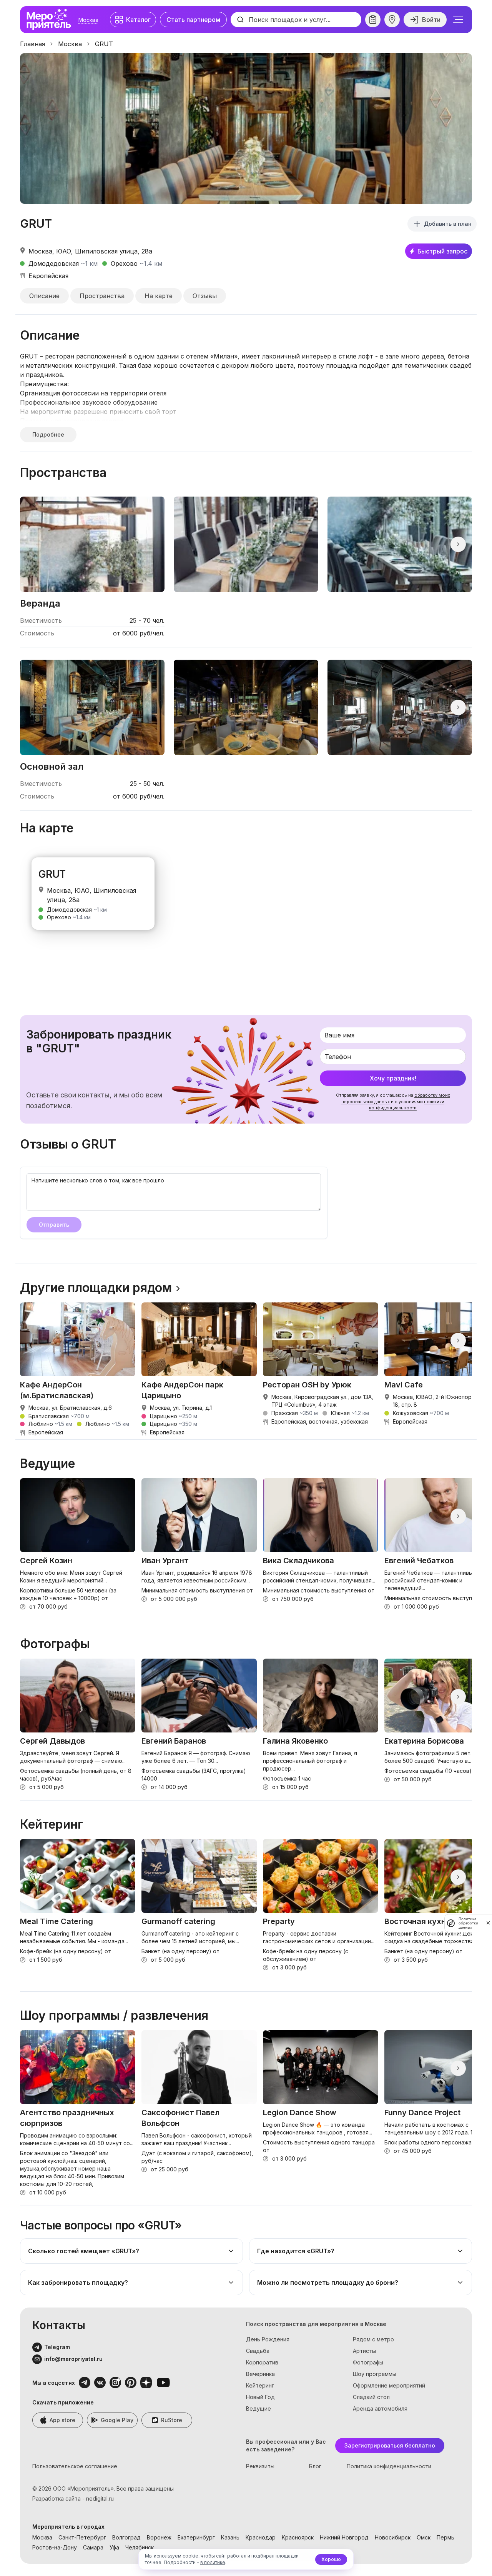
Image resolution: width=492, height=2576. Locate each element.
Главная (32, 44)
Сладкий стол (371, 2397)
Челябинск (140, 2547)
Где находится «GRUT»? (296, 2251)
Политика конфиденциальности (389, 2466)
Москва (88, 20)
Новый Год (260, 2397)
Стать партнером (193, 20)
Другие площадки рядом (96, 1288)
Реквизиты (260, 2466)
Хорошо (331, 2559)
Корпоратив (262, 2362)
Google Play (117, 2420)
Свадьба (258, 2351)
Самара (93, 2547)
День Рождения (268, 2339)
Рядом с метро (373, 2339)
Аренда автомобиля (380, 2408)
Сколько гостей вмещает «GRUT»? (84, 2251)
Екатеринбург (196, 2537)
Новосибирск (393, 2537)
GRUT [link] (104, 44)
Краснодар (261, 2537)
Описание (44, 296)
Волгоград (126, 2537)
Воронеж (159, 2537)
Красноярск (298, 2537)
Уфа (114, 2547)
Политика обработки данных (468, 1923)
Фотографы (368, 2362)
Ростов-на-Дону (55, 2547)
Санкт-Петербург (82, 2537)
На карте (159, 296)
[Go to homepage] (51, 20)
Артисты (364, 2351)
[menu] (458, 20)
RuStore (172, 2420)
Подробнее (48, 434)
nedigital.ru (100, 2498)
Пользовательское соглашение (75, 2466)
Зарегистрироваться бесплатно (390, 2445)
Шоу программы (375, 2374)
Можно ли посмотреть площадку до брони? (328, 2283)
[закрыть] (488, 1923)
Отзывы (205, 296)
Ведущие (258, 2408)
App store (62, 2420)
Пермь (445, 2537)
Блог (315, 2466)
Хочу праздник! (393, 1078)
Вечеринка (260, 2374)
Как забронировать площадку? (78, 2283)
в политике (213, 2562)
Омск (424, 2537)
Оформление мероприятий (389, 2385)
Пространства (102, 296)
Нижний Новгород (344, 2537)
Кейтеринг (260, 2385)
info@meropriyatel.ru (73, 2359)
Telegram (57, 2347)
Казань (230, 2537)
